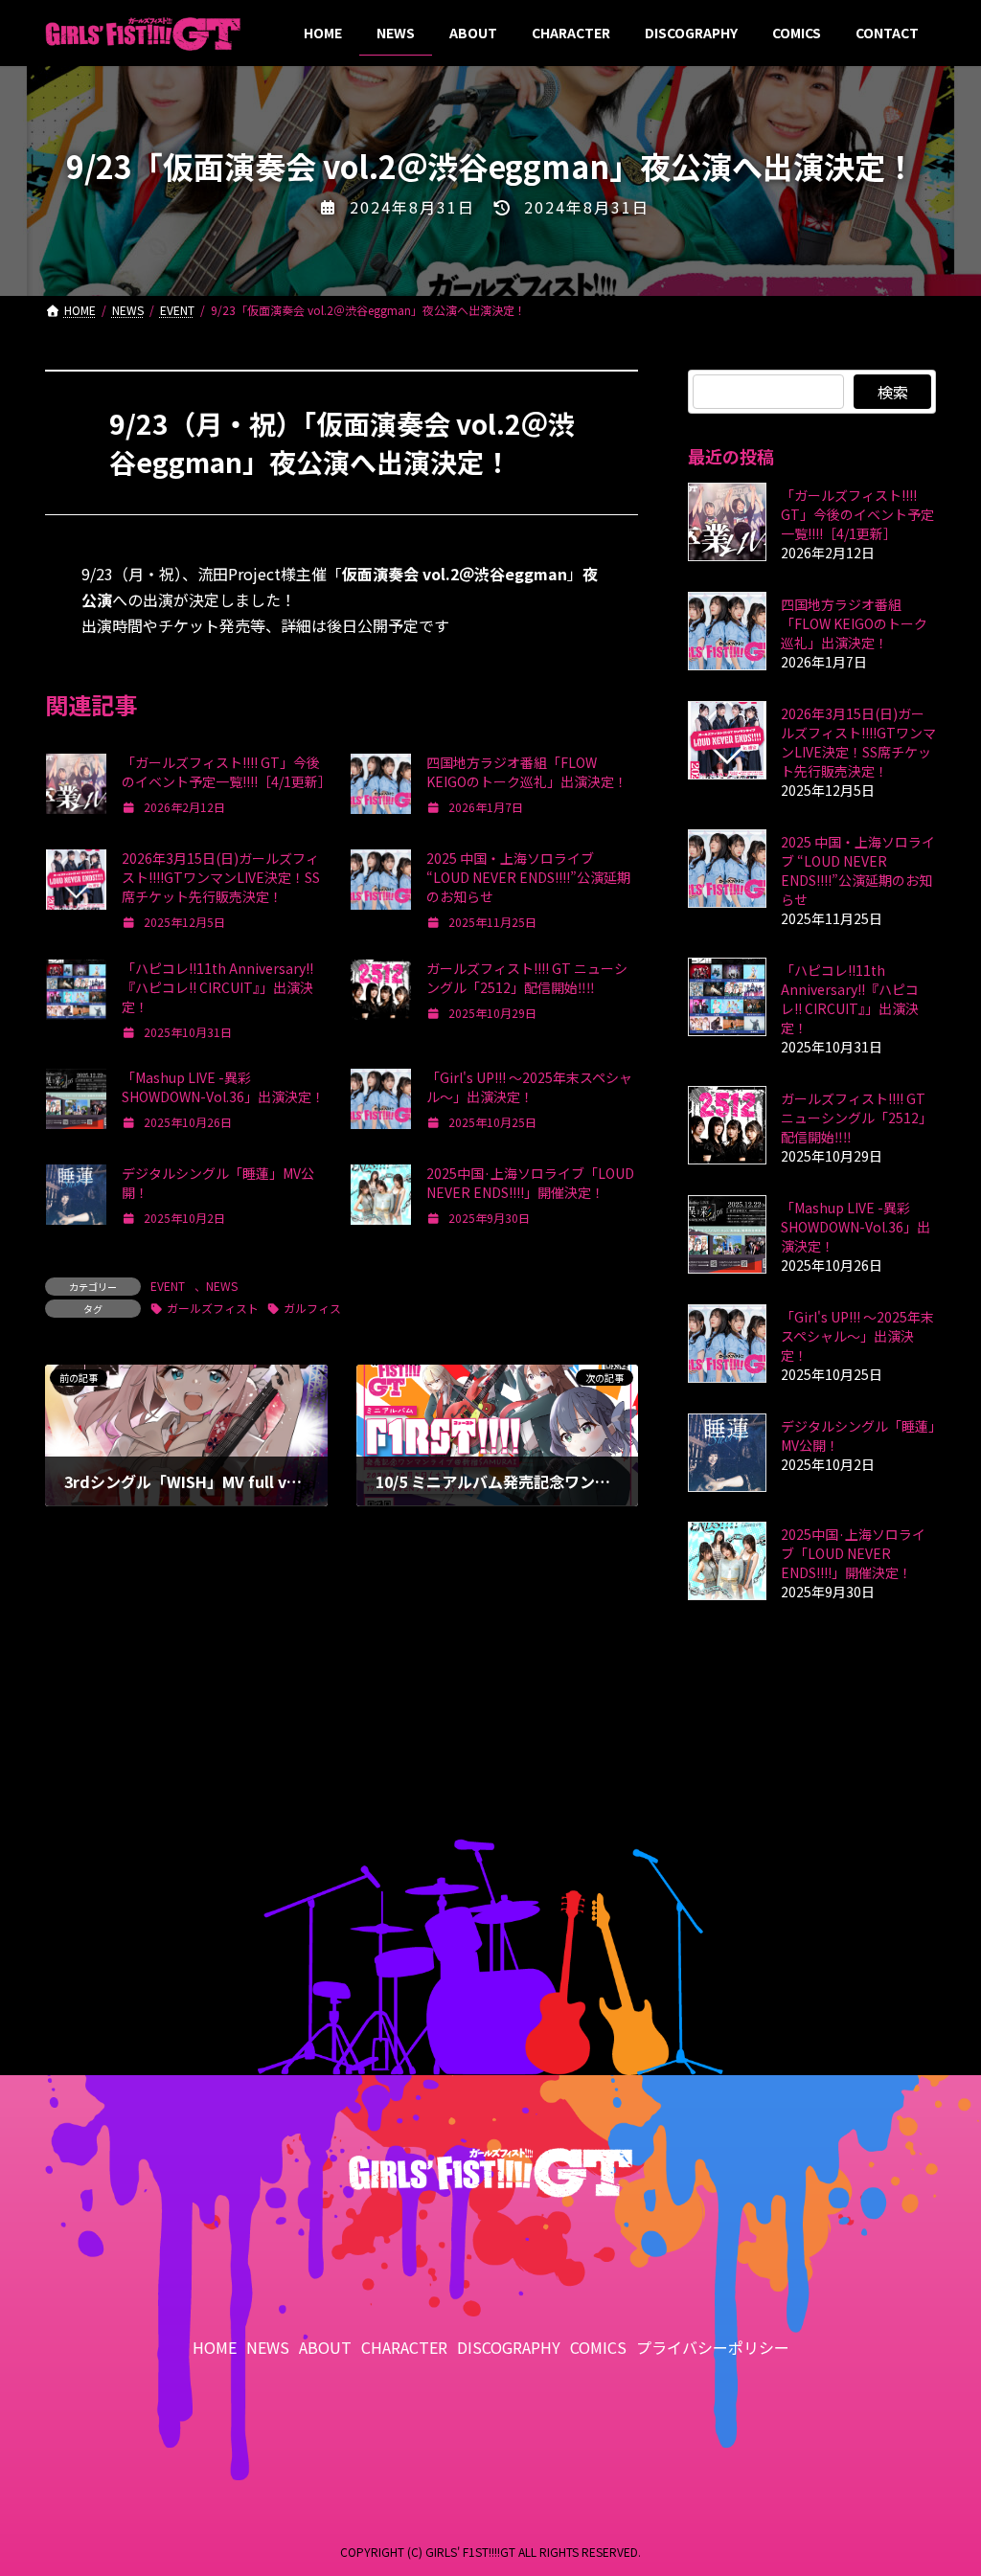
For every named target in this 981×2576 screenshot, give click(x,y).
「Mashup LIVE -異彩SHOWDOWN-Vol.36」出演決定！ (223, 1087)
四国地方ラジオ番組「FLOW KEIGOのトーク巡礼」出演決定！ (527, 772)
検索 (892, 392)
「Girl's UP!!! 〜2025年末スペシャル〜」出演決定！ (529, 1087)
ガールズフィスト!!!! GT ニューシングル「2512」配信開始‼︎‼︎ (527, 978)
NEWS (222, 1286)
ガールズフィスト (213, 1308)
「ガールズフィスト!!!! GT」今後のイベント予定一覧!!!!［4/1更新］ (227, 772)
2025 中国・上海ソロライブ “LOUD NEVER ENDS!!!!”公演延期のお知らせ (528, 877)
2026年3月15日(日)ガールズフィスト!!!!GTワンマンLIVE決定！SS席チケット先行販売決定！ (221, 877)
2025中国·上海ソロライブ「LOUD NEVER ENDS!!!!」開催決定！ (530, 1183)
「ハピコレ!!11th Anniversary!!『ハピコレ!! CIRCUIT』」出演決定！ (217, 987)
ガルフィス (312, 1308)
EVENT (168, 1286)
